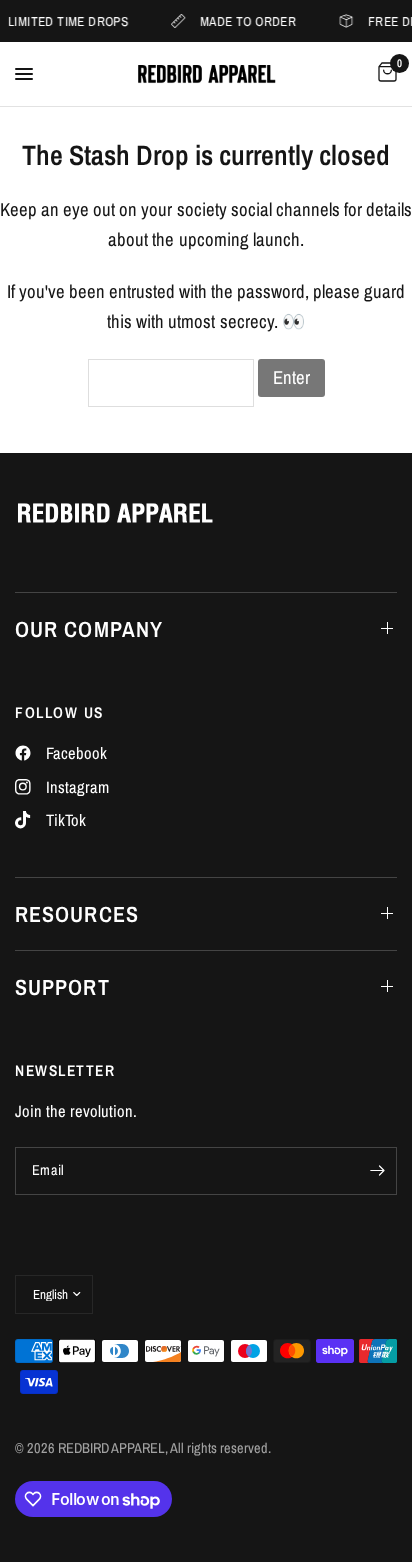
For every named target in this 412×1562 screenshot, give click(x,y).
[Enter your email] (377, 1171)
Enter (291, 377)
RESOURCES (77, 914)
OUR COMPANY (89, 629)
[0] (384, 74)
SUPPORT (62, 987)
